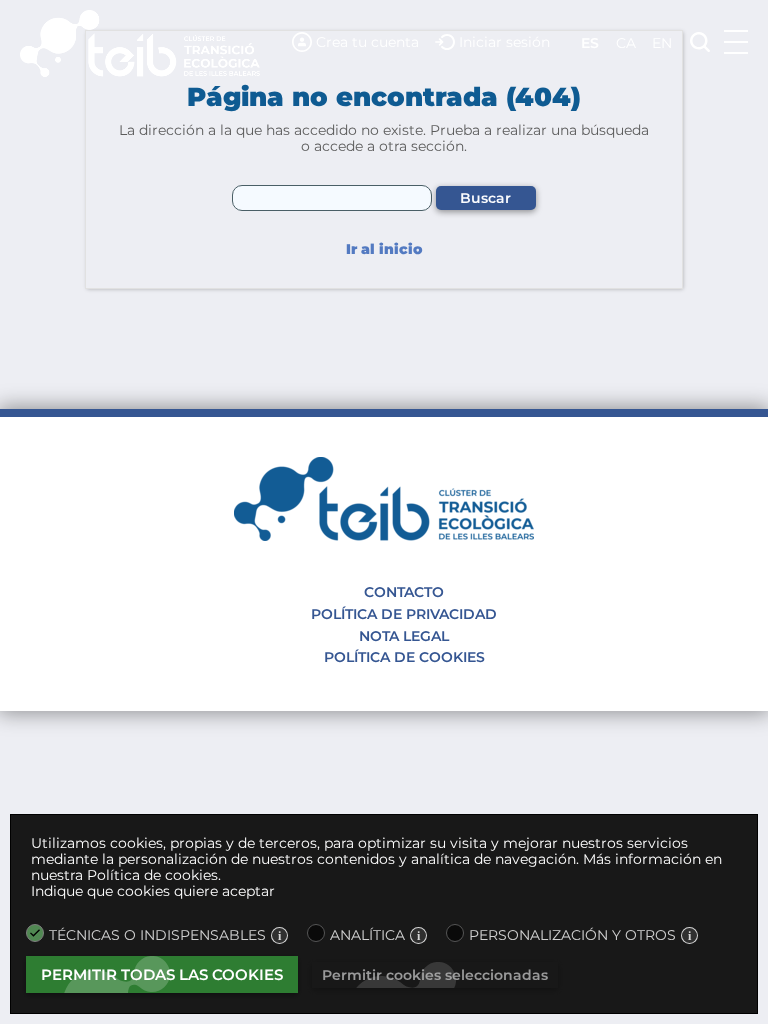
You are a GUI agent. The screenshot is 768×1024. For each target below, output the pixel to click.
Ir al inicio (384, 249)
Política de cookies (404, 657)
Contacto (404, 592)
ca (626, 43)
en (662, 43)
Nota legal (404, 636)
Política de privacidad (404, 614)
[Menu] (736, 42)
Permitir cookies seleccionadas (435, 975)
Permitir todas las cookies (162, 974)
